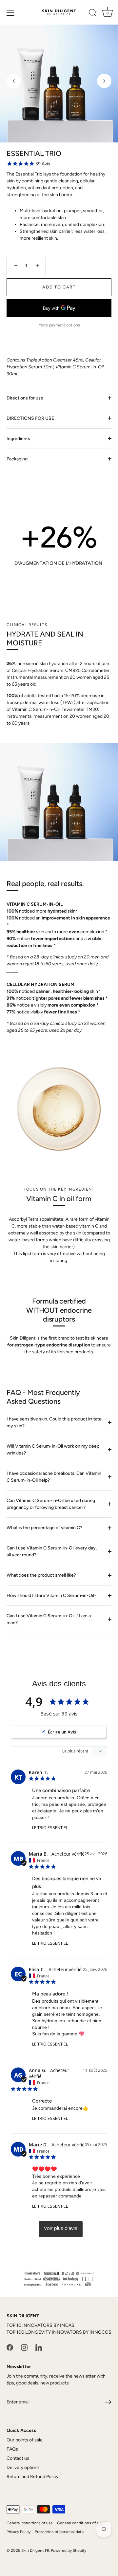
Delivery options (23, 2467)
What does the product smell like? (41, 1575)
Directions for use (25, 398)
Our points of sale (25, 2440)
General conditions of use (30, 2523)
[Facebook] (10, 2347)
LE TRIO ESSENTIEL (50, 1827)
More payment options (59, 325)
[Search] (93, 14)
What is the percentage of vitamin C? (44, 1528)
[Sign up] (108, 2402)
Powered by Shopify (69, 2550)
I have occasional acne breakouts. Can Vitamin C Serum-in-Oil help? (54, 1477)
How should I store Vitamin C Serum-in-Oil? (51, 1595)
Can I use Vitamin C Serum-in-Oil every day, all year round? (52, 1551)
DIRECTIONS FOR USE (30, 418)
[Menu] (10, 13)
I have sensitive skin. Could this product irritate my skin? (54, 1422)
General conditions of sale (80, 2523)
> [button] (61, 2229)
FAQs (12, 2449)
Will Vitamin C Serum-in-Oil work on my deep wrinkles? (53, 1450)
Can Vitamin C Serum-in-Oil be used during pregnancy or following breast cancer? (51, 1504)
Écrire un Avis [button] (62, 1732)
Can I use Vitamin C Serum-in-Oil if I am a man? (49, 1619)
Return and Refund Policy (32, 2477)
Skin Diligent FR (35, 2550)
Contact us (18, 2458)
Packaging (17, 459)
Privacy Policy (19, 2532)
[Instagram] (24, 2347)
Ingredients (18, 439)
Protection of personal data (59, 2532)
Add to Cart (59, 287)
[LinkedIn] (39, 2347)
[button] (14, 81)
